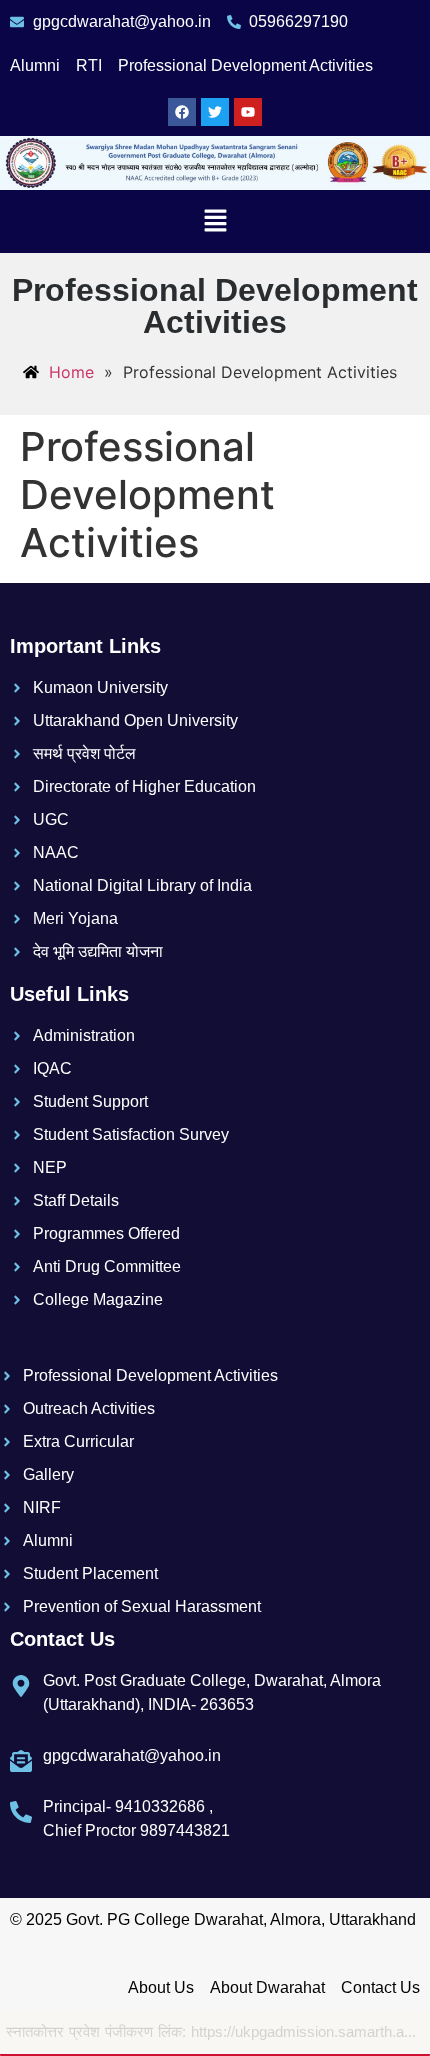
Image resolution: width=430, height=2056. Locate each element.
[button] (215, 221)
